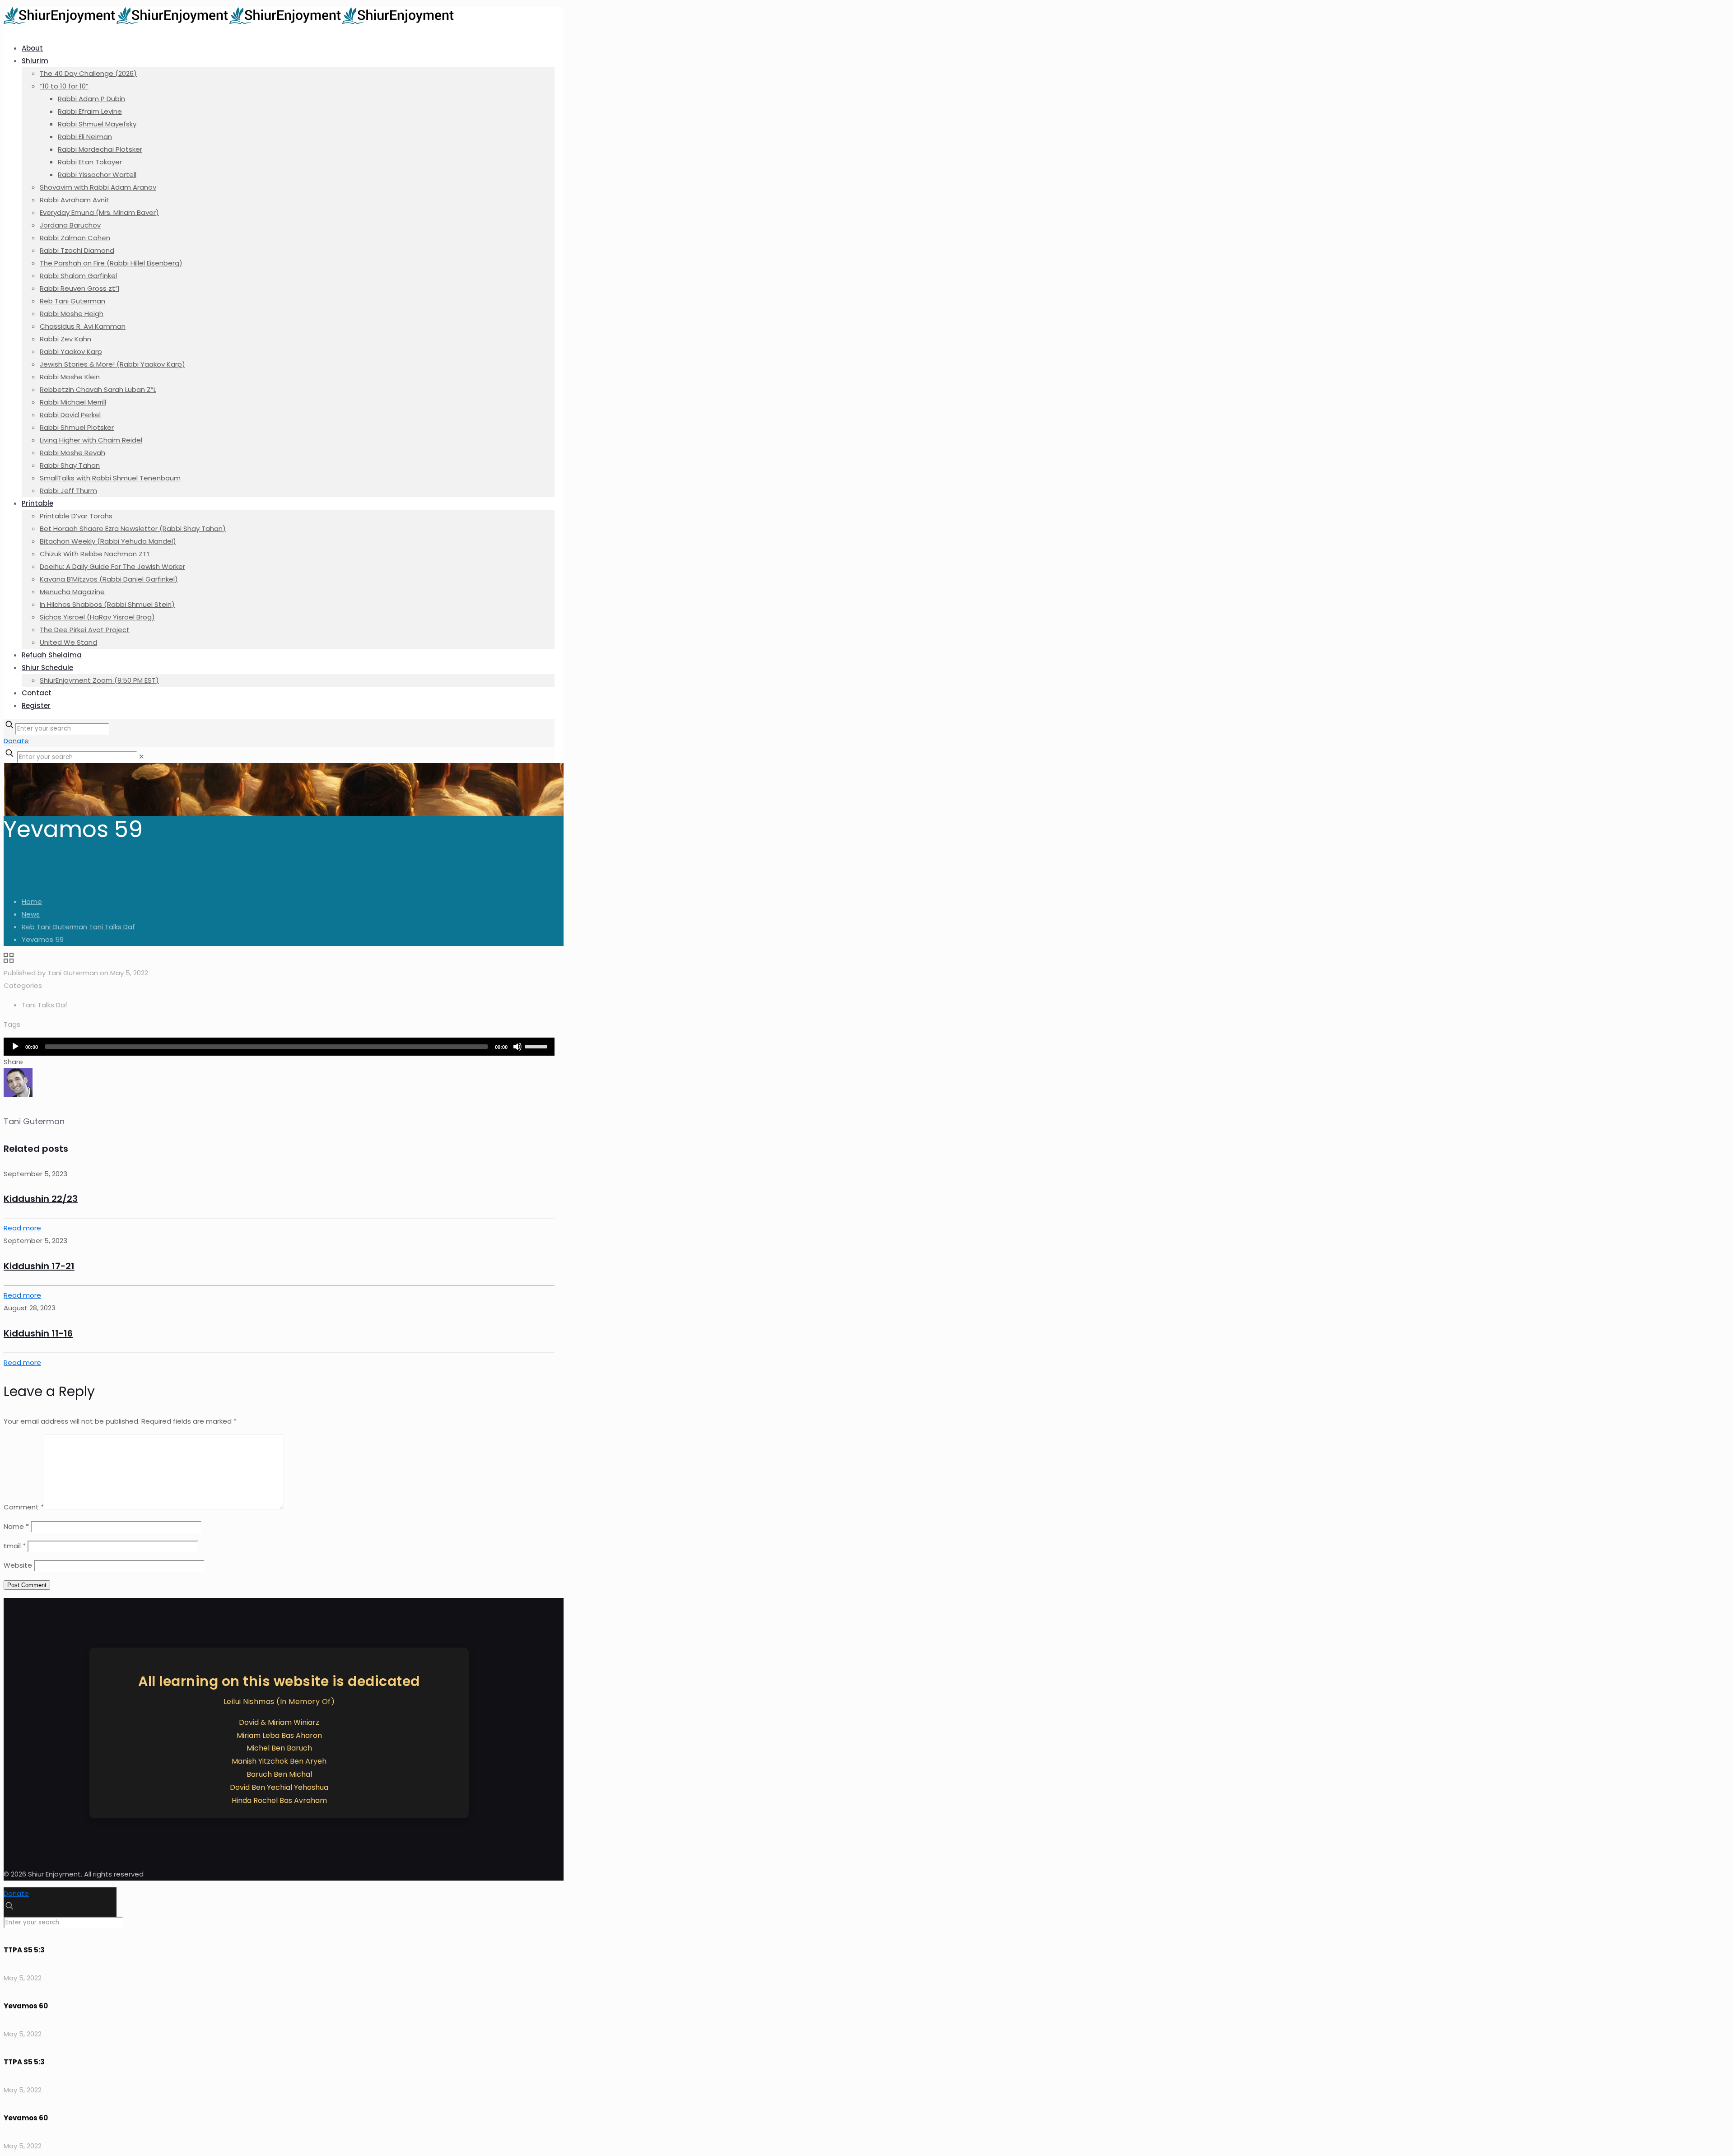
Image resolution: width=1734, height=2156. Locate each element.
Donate (16, 741)
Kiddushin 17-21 (39, 1266)
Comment (24, 1507)
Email (15, 1546)
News (31, 914)
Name (16, 1526)
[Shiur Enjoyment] (229, 21)
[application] (279, 1047)
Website (18, 1565)
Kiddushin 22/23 (41, 1199)
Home (32, 901)
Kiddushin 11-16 (38, 1333)
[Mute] (517, 1047)
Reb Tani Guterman (54, 927)
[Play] (15, 1047)
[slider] (537, 1046)
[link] (142, 757)
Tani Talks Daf (112, 927)
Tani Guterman (73, 973)
